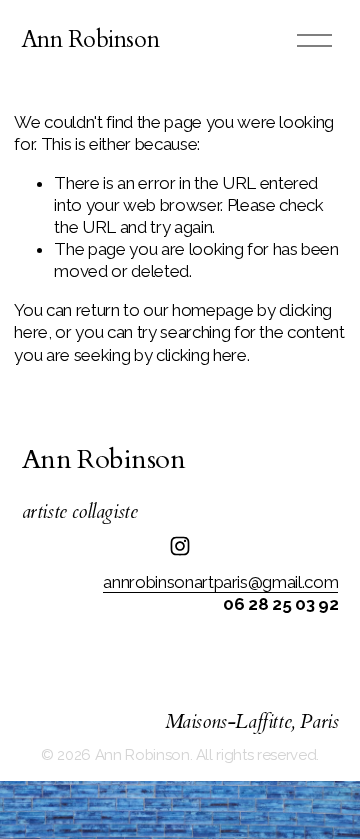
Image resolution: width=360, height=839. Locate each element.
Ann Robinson (90, 39)
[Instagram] (180, 546)
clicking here (201, 355)
